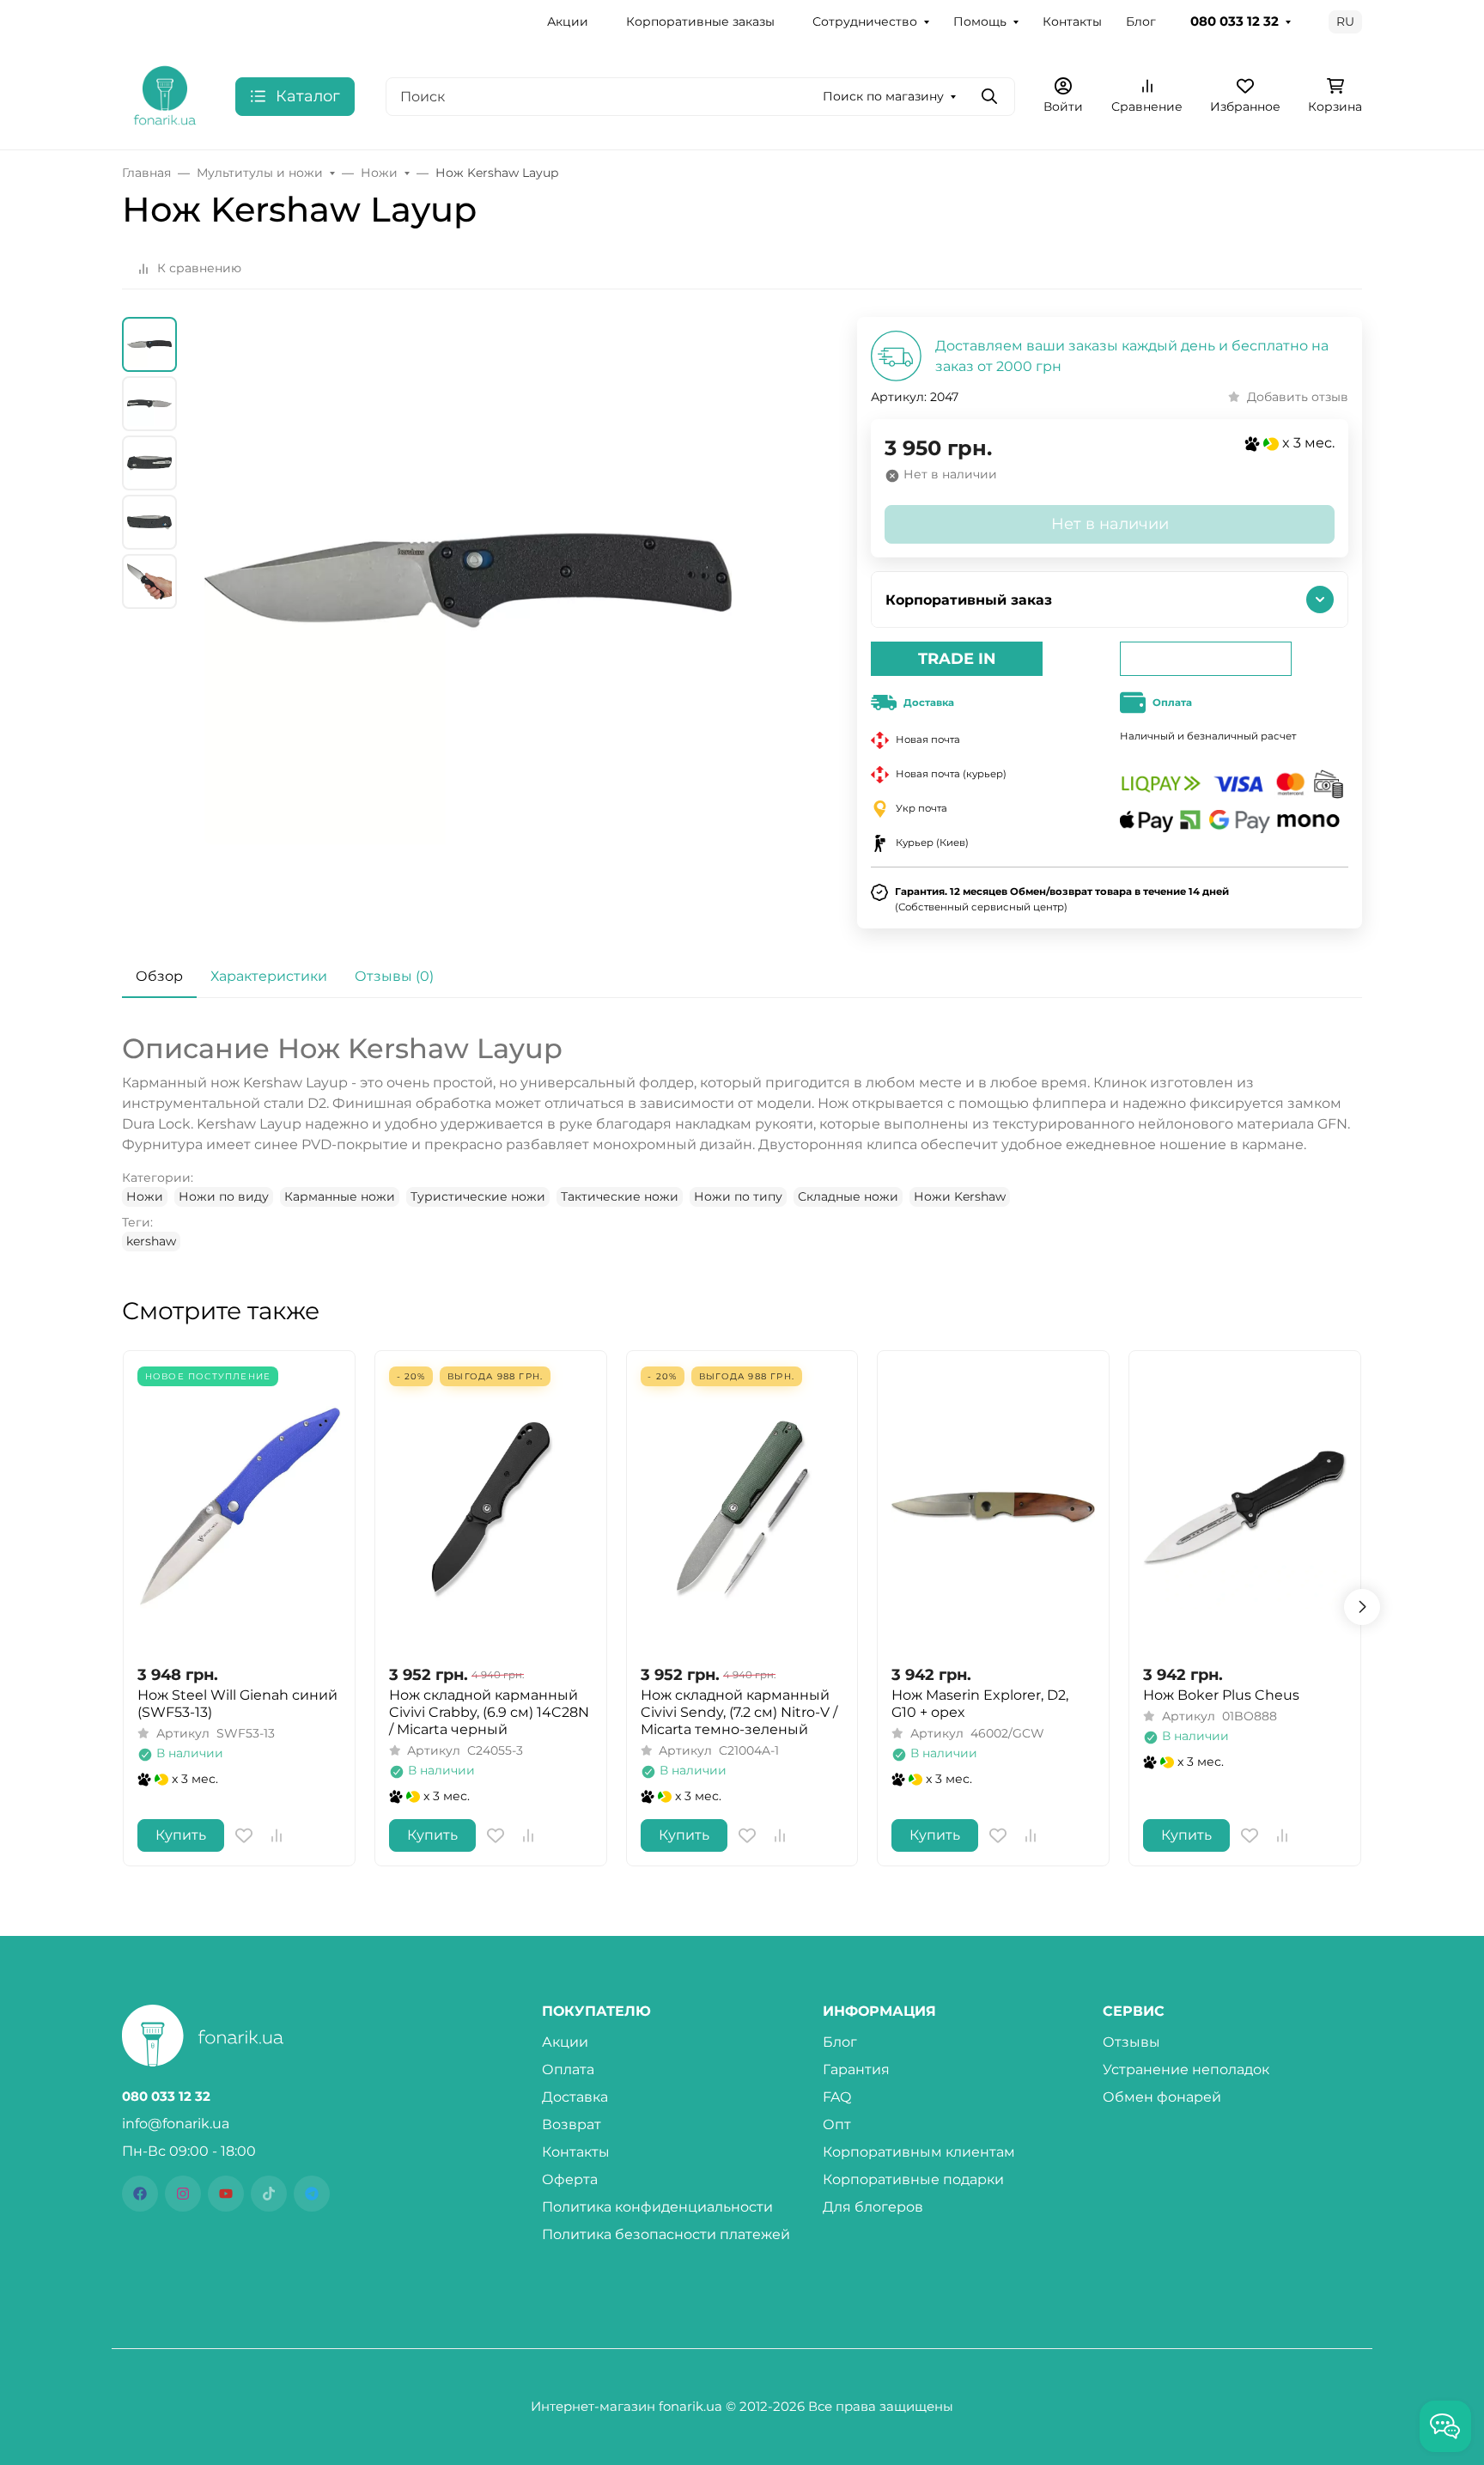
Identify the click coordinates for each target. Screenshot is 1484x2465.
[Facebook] (140, 2194)
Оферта (570, 2179)
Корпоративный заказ (969, 600)
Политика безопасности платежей (666, 2234)
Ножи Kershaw (960, 1196)
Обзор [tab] (159, 976)
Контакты (1072, 21)
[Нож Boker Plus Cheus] (1245, 1508)
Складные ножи (848, 1196)
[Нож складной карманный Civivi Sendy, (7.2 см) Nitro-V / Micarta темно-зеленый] (742, 1508)
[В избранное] (244, 1835)
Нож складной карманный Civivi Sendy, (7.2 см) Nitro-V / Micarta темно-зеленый (739, 1712)
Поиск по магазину (883, 96)
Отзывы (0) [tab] (394, 976)
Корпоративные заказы (700, 21)
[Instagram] (183, 2194)
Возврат (572, 2124)
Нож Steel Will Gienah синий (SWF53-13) (237, 1704)
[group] (468, 622)
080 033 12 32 (1235, 21)
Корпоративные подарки (913, 2179)
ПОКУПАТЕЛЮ (596, 2012)
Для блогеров (873, 2207)
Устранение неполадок (1186, 2069)
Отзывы (1131, 2042)
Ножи (145, 1196)
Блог (1141, 21)
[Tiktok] (269, 2194)
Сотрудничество (865, 21)
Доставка (575, 2097)
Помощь (980, 21)
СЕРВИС (1134, 2012)
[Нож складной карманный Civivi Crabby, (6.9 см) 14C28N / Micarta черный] (491, 1508)
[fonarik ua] (165, 95)
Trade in (957, 659)
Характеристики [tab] (269, 976)
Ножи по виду (224, 1196)
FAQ (837, 2097)
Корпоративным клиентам (919, 2152)
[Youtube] (226, 2194)
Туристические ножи (478, 1196)
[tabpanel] (742, 1141)
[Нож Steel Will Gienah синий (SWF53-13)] (239, 1508)
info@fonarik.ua (176, 2124)
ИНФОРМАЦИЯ (879, 2012)
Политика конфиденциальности (657, 2207)
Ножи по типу (738, 1196)
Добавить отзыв (1298, 397)
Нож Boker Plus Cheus (1221, 1695)
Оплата (568, 2069)
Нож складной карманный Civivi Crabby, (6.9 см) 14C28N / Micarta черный (489, 1712)
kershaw (151, 1241)
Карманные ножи (340, 1196)
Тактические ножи (620, 1196)
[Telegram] (312, 2194)
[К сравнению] (277, 1835)
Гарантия (856, 2069)
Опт (837, 2124)
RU (1345, 21)
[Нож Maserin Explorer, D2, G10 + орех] (993, 1508)
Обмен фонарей (1162, 2097)
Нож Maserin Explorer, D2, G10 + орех (980, 1704)
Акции (568, 21)
